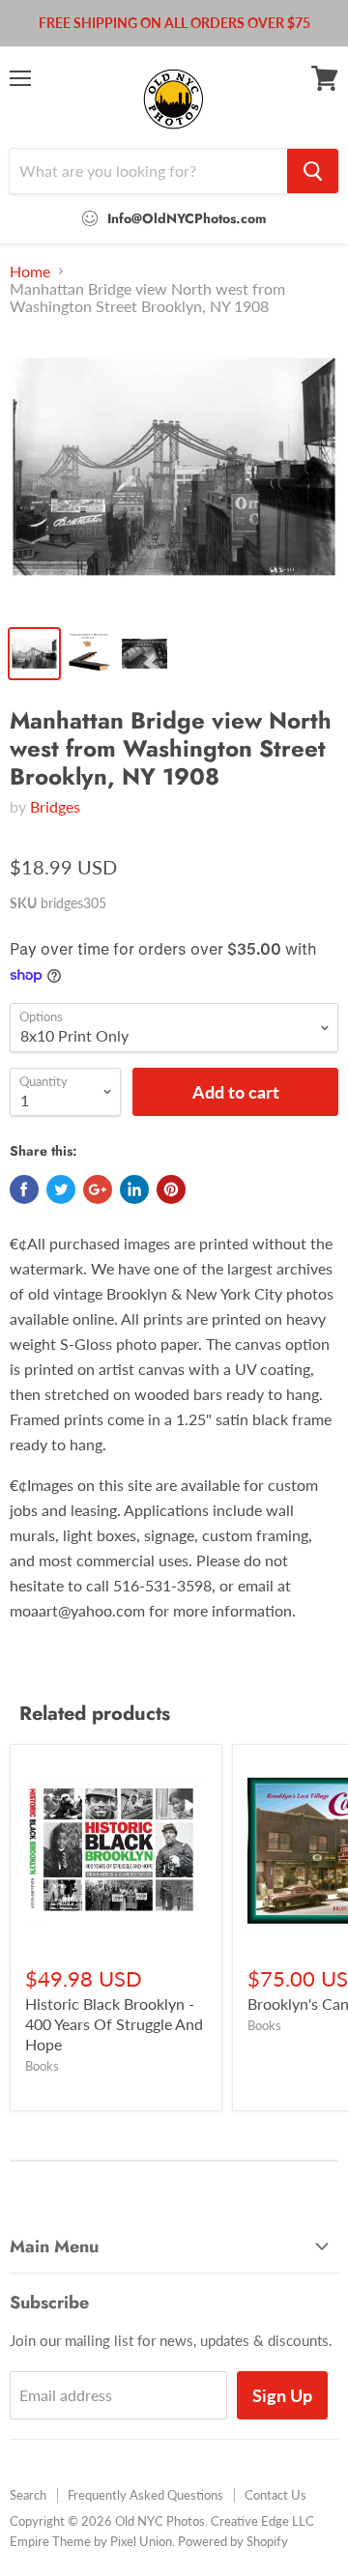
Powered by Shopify (233, 2541)
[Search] (313, 171)
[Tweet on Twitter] (61, 1189)
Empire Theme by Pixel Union (91, 2541)
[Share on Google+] (98, 1189)
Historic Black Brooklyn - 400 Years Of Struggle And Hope (114, 2024)
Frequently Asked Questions (145, 2495)
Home (30, 272)
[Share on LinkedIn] (134, 1189)
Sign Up (282, 2395)
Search (28, 2495)
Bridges (55, 806)
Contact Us (275, 2495)
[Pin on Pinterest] (171, 1189)
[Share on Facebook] (24, 1189)
